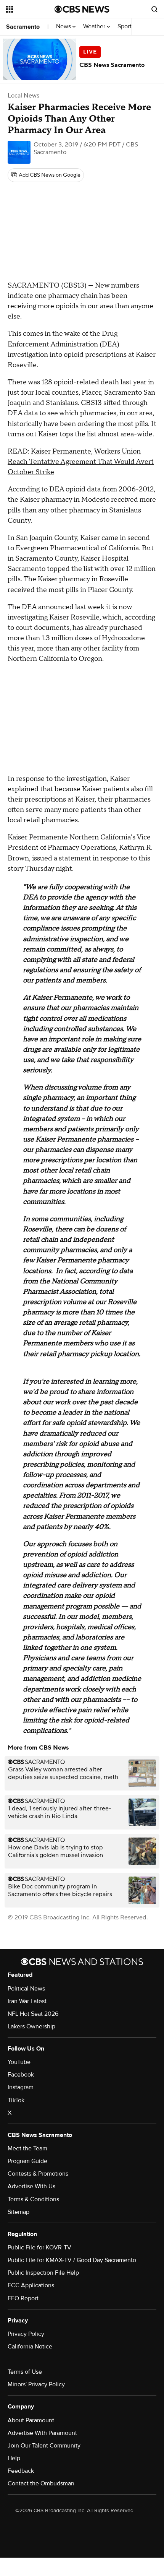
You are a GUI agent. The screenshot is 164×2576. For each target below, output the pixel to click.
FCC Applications (31, 2285)
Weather (95, 27)
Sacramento (23, 27)
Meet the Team (27, 2148)
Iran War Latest (27, 2001)
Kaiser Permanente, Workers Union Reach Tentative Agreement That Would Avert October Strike (81, 462)
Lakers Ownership (31, 2026)
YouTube (19, 2062)
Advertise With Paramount (42, 2433)
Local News (23, 96)
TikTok (16, 2100)
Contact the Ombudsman (41, 2483)
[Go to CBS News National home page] (82, 9)
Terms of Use (25, 2372)
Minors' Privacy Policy (36, 2384)
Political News (26, 1989)
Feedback (21, 2471)
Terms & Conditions (33, 2199)
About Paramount (31, 2420)
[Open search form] (154, 9)
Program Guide (27, 2161)
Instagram (21, 2087)
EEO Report (23, 2298)
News (64, 27)
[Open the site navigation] (30, 9)
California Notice (30, 2347)
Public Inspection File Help (43, 2273)
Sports (127, 27)
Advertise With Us (31, 2186)
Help (14, 2458)
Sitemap (18, 2212)
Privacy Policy (26, 2334)
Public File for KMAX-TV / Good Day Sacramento (72, 2260)
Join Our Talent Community (44, 2446)
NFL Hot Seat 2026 (33, 2014)
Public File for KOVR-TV (39, 2247)
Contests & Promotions (38, 2174)
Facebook (21, 2075)
